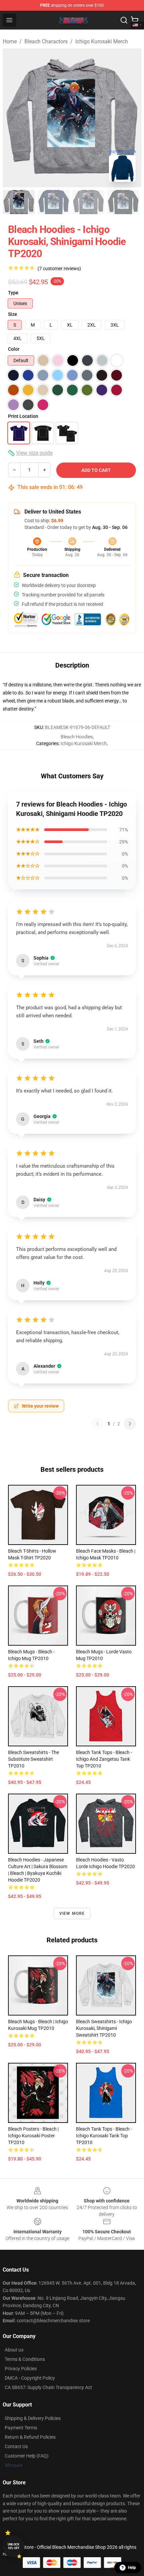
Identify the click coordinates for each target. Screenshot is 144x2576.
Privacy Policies (21, 2369)
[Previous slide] (13, 118)
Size (13, 314)
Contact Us (16, 2446)
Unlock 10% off (14, 2546)
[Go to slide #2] (54, 202)
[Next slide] (131, 118)
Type (13, 293)
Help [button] (132, 2568)
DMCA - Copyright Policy (30, 2378)
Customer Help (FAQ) (27, 2456)
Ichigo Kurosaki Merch (102, 41)
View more (72, 1913)
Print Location (23, 416)
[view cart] (135, 20)
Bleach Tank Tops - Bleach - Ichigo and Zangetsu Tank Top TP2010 (104, 1759)
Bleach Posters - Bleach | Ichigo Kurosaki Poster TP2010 (33, 2136)
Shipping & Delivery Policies (33, 2418)
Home (10, 41)
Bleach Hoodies (77, 737)
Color (14, 349)
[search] (124, 20)
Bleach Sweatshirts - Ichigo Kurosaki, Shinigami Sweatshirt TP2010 (104, 2028)
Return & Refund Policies (30, 2437)
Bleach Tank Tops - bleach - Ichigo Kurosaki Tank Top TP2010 (104, 2136)
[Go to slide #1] (19, 202)
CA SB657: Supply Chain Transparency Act (48, 2387)
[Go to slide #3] (88, 202)
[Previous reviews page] (97, 1424)
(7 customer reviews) (59, 269)
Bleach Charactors (46, 41)
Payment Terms (21, 2428)
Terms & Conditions (25, 2359)
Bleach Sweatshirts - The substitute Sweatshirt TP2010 (33, 1759)
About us (14, 2350)
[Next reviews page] (130, 1424)
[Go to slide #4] (123, 202)
